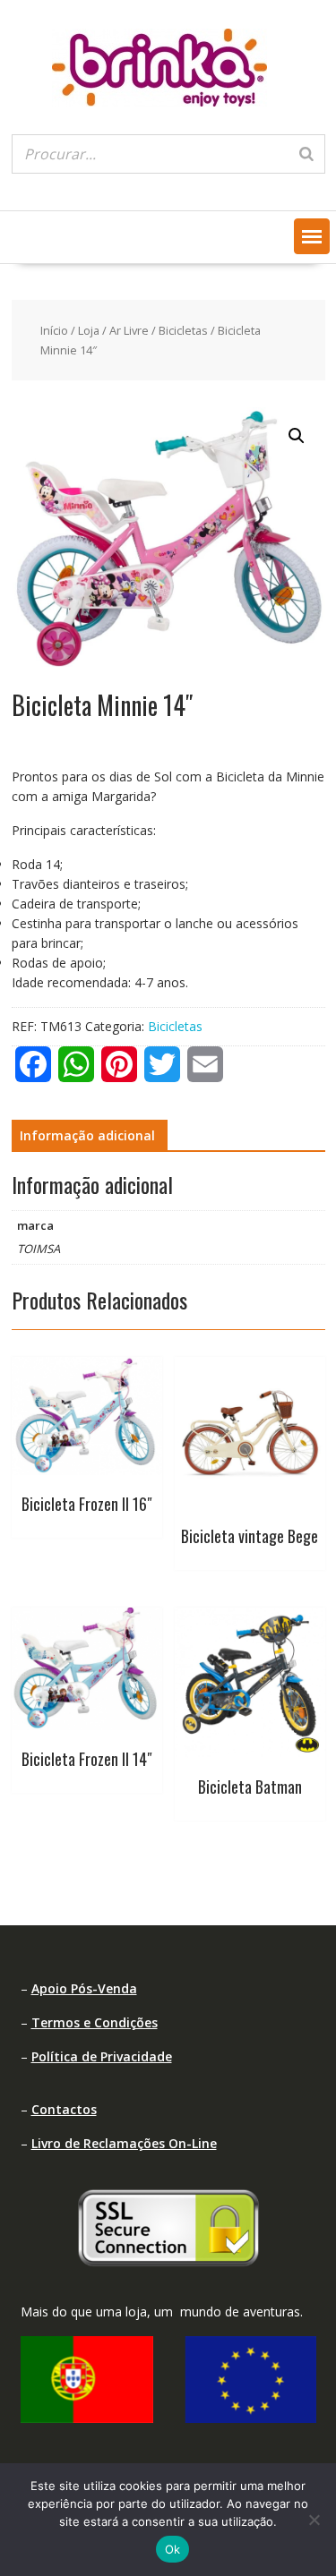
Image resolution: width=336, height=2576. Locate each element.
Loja (89, 330)
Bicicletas (183, 330)
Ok (173, 2549)
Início (54, 330)
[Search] (306, 154)
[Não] (314, 2520)
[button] (312, 236)
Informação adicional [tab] (87, 1135)
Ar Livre (129, 330)
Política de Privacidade (102, 2056)
